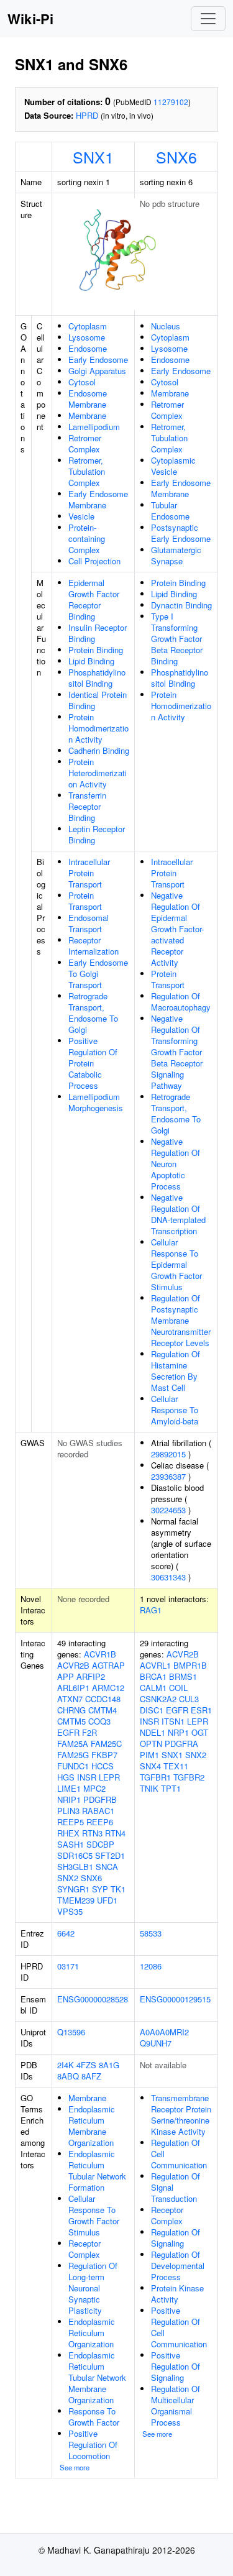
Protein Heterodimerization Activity (98, 773)
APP (66, 1676)
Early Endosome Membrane (98, 499)
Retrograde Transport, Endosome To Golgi (93, 1013)
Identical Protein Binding (98, 700)
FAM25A (73, 1744)
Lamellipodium (94, 427)
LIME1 (69, 1788)
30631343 (168, 1577)
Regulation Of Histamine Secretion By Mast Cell (176, 1371)
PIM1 (149, 1755)
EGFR (68, 1732)
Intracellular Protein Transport (89, 873)
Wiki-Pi (30, 19)
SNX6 (176, 157)
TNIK (149, 1788)
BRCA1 (153, 1676)
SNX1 (93, 157)
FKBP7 (104, 1755)
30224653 (168, 1510)
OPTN (151, 1744)
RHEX (68, 1833)
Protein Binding (96, 650)
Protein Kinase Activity (177, 2294)
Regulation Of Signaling (176, 2238)
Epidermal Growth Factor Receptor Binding (94, 599)
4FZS (86, 2065)
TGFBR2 (189, 1777)
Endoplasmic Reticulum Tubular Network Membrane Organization (97, 2377)
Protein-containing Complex (87, 539)
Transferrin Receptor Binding (87, 806)
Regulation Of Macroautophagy (181, 1002)
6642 (66, 1933)
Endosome (88, 348)
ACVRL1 (155, 1665)
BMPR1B (190, 1665)
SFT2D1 (110, 1855)
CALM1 (153, 1688)
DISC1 (152, 1710)
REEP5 (71, 1822)
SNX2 (68, 1878)
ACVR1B (100, 1654)
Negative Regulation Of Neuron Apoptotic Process (176, 1164)
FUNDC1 (73, 1766)
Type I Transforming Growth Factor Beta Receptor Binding (177, 639)
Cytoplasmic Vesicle (173, 466)
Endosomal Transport (89, 923)
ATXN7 (70, 1699)
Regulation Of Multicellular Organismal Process (176, 2405)
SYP (100, 1889)
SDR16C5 (75, 1855)
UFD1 (107, 1900)
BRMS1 (183, 1676)
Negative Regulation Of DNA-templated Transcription (178, 1214)
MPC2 (94, 1788)
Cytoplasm (88, 326)
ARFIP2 (91, 1676)
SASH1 (71, 1844)
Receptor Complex (85, 2249)
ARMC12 (108, 1688)
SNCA (107, 1867)
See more (75, 2467)
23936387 (168, 1476)
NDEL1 (153, 1732)
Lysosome (87, 337)
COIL (178, 1688)
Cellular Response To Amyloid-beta (175, 1410)
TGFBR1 (155, 1777)
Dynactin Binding (181, 605)
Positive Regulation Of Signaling (176, 2366)
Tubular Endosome (170, 511)
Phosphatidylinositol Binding (97, 678)
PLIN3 (68, 1811)
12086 (151, 1966)
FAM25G (73, 1755)
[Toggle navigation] (208, 19)
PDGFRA (181, 1744)
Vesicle (81, 516)
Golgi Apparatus (97, 371)
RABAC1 (98, 1811)
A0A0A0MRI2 (164, 2032)
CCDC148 (103, 1699)
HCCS (103, 1766)
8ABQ (68, 2076)
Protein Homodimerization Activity (98, 728)
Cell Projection (94, 561)
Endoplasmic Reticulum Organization (92, 2333)
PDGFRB (100, 1799)
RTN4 (115, 1833)
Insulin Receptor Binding (98, 633)
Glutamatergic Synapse (176, 555)
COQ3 (99, 1721)
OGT (200, 1732)
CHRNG (71, 1710)
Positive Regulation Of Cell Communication (179, 2327)
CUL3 (189, 1699)
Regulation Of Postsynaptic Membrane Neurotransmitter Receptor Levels (181, 1320)
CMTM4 (103, 1710)
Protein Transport (85, 901)
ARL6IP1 (73, 1688)
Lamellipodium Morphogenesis (96, 1102)
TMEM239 (76, 1900)
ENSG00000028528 (93, 1999)
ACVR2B (73, 1665)
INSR (87, 1777)
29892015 (168, 1454)
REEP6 (100, 1822)
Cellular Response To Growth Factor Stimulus (94, 2215)
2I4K (66, 2065)
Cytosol (82, 382)
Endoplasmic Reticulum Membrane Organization (92, 2126)
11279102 (171, 102)
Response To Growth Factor (94, 2417)
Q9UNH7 (156, 2043)
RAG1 (151, 1610)
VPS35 (70, 1911)
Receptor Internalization (94, 946)
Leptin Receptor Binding (97, 834)
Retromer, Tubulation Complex (87, 471)
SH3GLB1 (75, 1867)
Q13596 (71, 2032)
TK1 (118, 1889)
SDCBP (100, 1844)
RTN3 (92, 1833)
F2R (89, 1732)
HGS (66, 1777)
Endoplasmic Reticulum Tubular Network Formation (97, 2170)
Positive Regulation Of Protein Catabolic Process (93, 1063)
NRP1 (178, 1732)
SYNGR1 (73, 1889)
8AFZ (91, 2076)
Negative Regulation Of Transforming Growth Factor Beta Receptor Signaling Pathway (177, 1052)
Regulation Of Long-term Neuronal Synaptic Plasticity (93, 2288)
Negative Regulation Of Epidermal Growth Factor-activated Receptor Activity (177, 929)
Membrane (87, 415)
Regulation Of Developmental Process (178, 2266)
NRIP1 (69, 1799)
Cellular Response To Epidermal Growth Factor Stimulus (176, 1264)
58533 (151, 1933)
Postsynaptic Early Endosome (181, 533)
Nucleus (166, 326)
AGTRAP (108, 1665)
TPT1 (171, 1788)
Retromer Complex (85, 443)
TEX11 (176, 1766)
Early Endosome (98, 360)
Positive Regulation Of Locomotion (93, 2445)
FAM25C (106, 1744)
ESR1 (201, 1710)
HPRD (87, 115)
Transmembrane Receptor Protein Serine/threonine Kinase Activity (181, 2115)
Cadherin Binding (99, 750)
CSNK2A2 (158, 1699)
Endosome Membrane (88, 399)
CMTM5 (71, 1721)
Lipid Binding (91, 661)
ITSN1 (173, 1721)
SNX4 (150, 1766)
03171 (68, 1966)
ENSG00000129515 (175, 1999)
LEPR (109, 1777)
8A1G (109, 2065)
